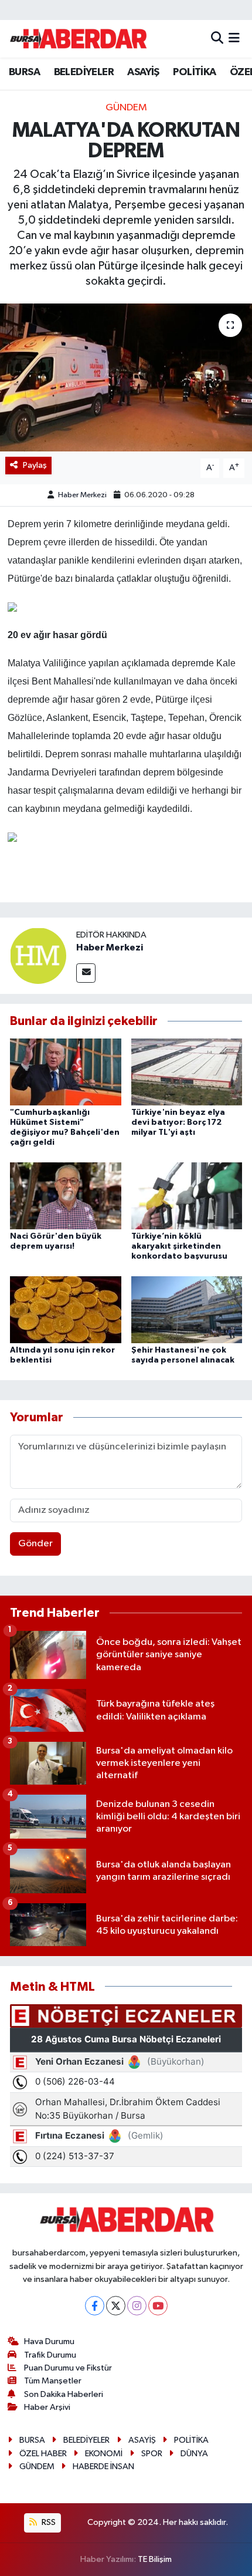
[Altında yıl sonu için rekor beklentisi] (66, 1309)
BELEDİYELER (84, 72)
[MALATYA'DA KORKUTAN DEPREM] (126, 377)
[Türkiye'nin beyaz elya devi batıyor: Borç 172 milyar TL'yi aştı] (187, 1072)
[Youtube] (158, 2306)
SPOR (152, 2454)
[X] (116, 2306)
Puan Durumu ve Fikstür (68, 2368)
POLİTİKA (194, 72)
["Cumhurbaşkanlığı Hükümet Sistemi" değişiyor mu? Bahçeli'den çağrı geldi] (66, 1072)
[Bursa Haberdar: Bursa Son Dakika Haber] (78, 39)
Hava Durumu (49, 2341)
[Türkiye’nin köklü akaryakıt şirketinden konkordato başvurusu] (187, 1196)
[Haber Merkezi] (38, 955)
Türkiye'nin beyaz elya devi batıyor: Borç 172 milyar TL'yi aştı (178, 1122)
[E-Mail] (86, 973)
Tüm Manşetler (53, 2381)
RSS (48, 2522)
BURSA (24, 72)
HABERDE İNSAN (103, 2467)
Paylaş (35, 465)
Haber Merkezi (82, 495)
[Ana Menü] (234, 38)
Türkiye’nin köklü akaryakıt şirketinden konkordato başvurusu (179, 1246)
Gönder (35, 1544)
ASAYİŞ (143, 72)
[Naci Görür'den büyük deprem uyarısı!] (66, 1196)
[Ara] (217, 38)
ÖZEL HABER (43, 2454)
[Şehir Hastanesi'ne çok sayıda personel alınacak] (187, 1309)
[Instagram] (137, 2306)
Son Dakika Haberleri (64, 2394)
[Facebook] (95, 2306)
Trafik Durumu (50, 2355)
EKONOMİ (104, 2454)
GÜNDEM (126, 108)
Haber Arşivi (47, 2407)
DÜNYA (194, 2454)
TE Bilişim (155, 2559)
